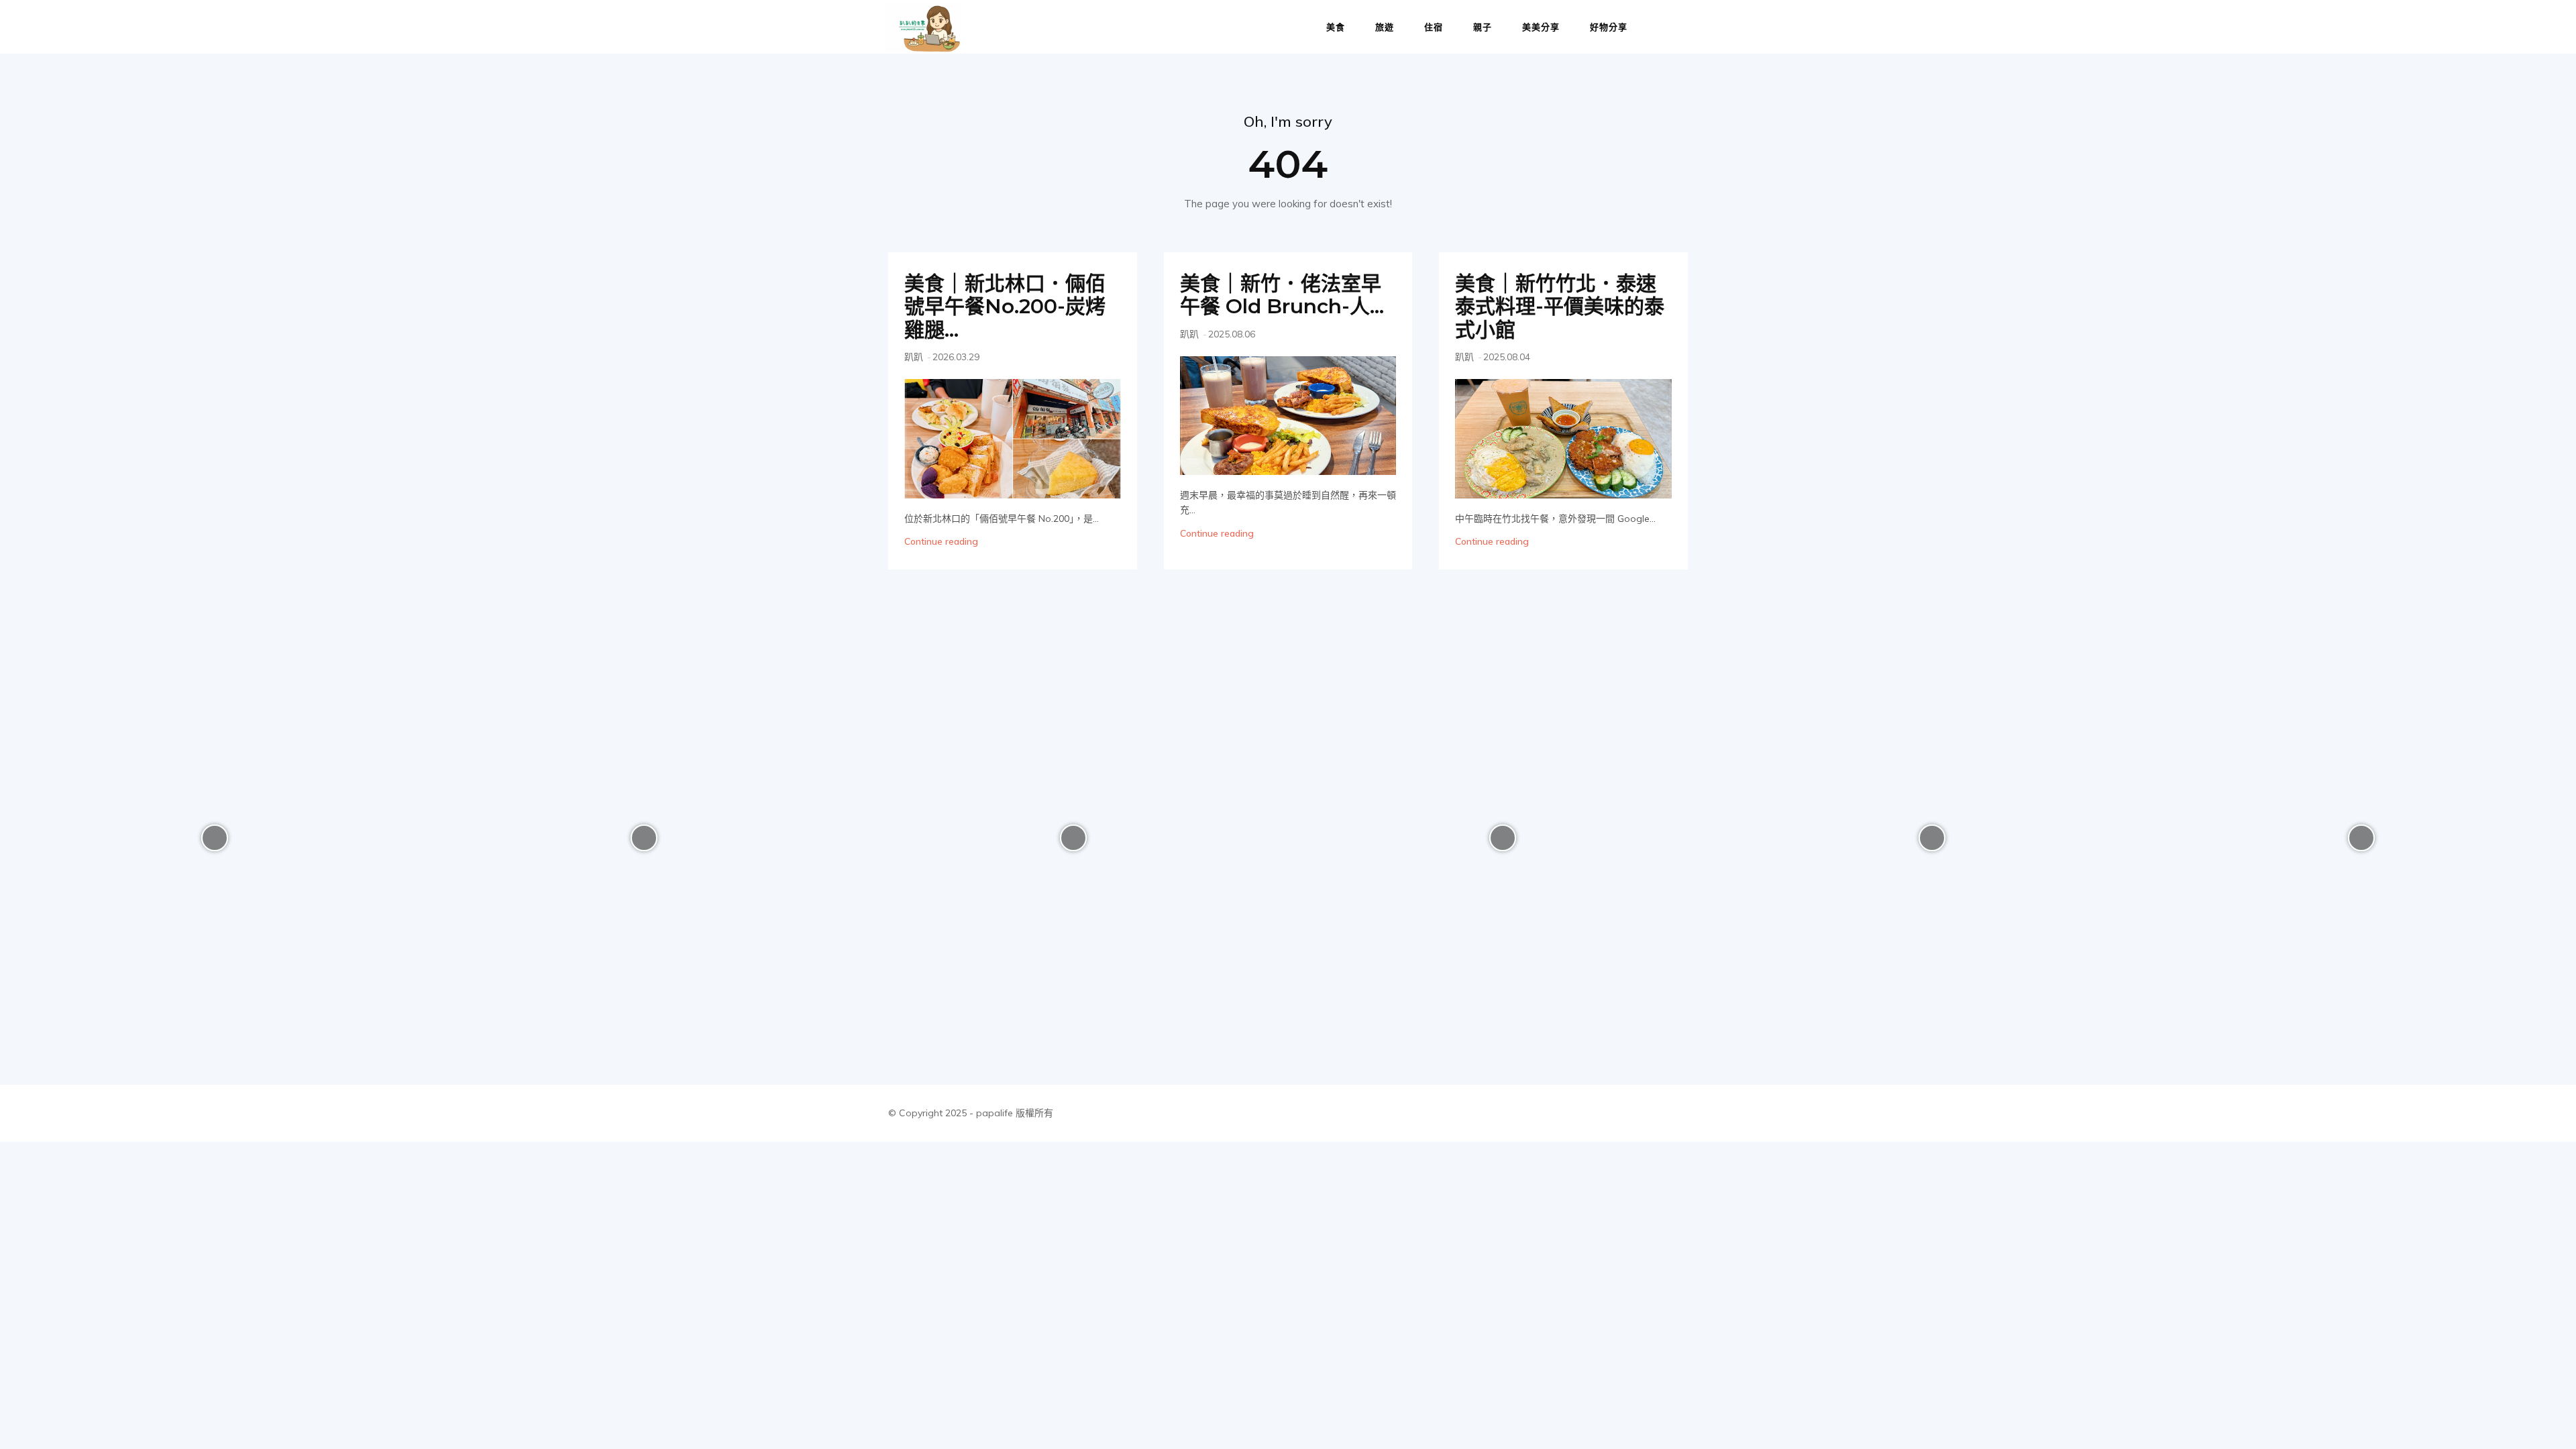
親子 (1483, 27)
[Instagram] (1616, 1113)
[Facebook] (1555, 1113)
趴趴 (914, 357)
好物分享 (1609, 27)
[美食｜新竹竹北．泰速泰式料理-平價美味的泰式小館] (1563, 438)
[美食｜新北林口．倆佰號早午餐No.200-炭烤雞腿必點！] (1013, 438)
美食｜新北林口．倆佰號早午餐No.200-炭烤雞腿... (1005, 307)
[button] (1674, 28)
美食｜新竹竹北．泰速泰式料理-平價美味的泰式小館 (1560, 307)
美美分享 (1541, 27)
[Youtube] (1676, 1113)
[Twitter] (1646, 1113)
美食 (1336, 27)
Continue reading (941, 541)
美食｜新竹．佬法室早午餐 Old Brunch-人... (1282, 295)
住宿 (1434, 27)
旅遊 (1385, 27)
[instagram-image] (215, 838)
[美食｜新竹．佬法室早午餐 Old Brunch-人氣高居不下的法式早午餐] (1288, 416)
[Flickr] (1586, 1113)
